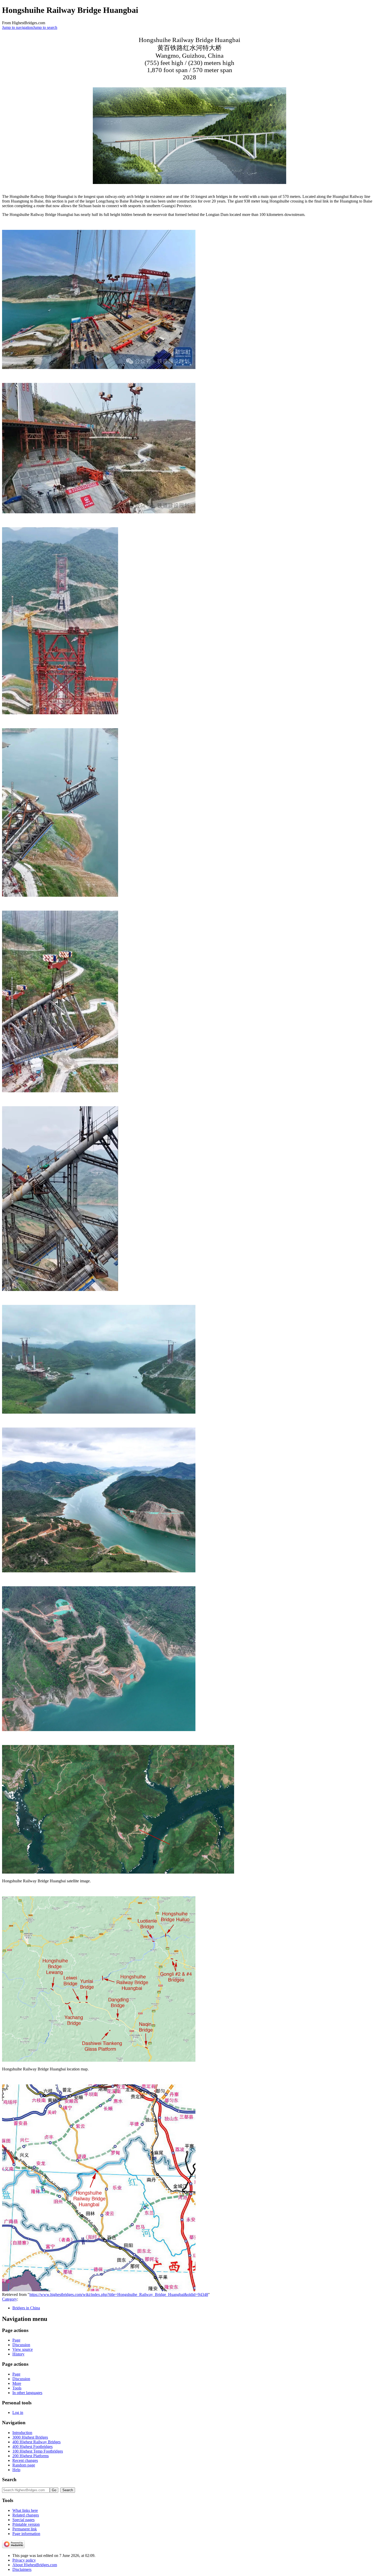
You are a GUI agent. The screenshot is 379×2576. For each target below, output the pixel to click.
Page (16, 2340)
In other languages (27, 2393)
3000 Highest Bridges (30, 2437)
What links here (25, 2510)
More (17, 2383)
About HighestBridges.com (35, 2565)
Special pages (23, 2520)
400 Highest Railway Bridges (36, 2442)
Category (10, 2299)
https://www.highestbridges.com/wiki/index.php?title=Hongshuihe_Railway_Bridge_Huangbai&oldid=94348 (119, 2294)
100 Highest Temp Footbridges (38, 2451)
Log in (18, 2413)
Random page (24, 2465)
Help (16, 2470)
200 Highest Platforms (31, 2456)
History (18, 2354)
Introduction (22, 2433)
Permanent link (25, 2529)
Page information (26, 2534)
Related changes (26, 2515)
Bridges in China (26, 2308)
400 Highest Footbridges (32, 2447)
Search (9, 2479)
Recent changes (25, 2460)
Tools (17, 2388)
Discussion (21, 2345)
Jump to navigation (18, 27)
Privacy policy (24, 2560)
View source (23, 2349)
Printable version (26, 2524)
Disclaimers (22, 2569)
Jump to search (45, 27)
